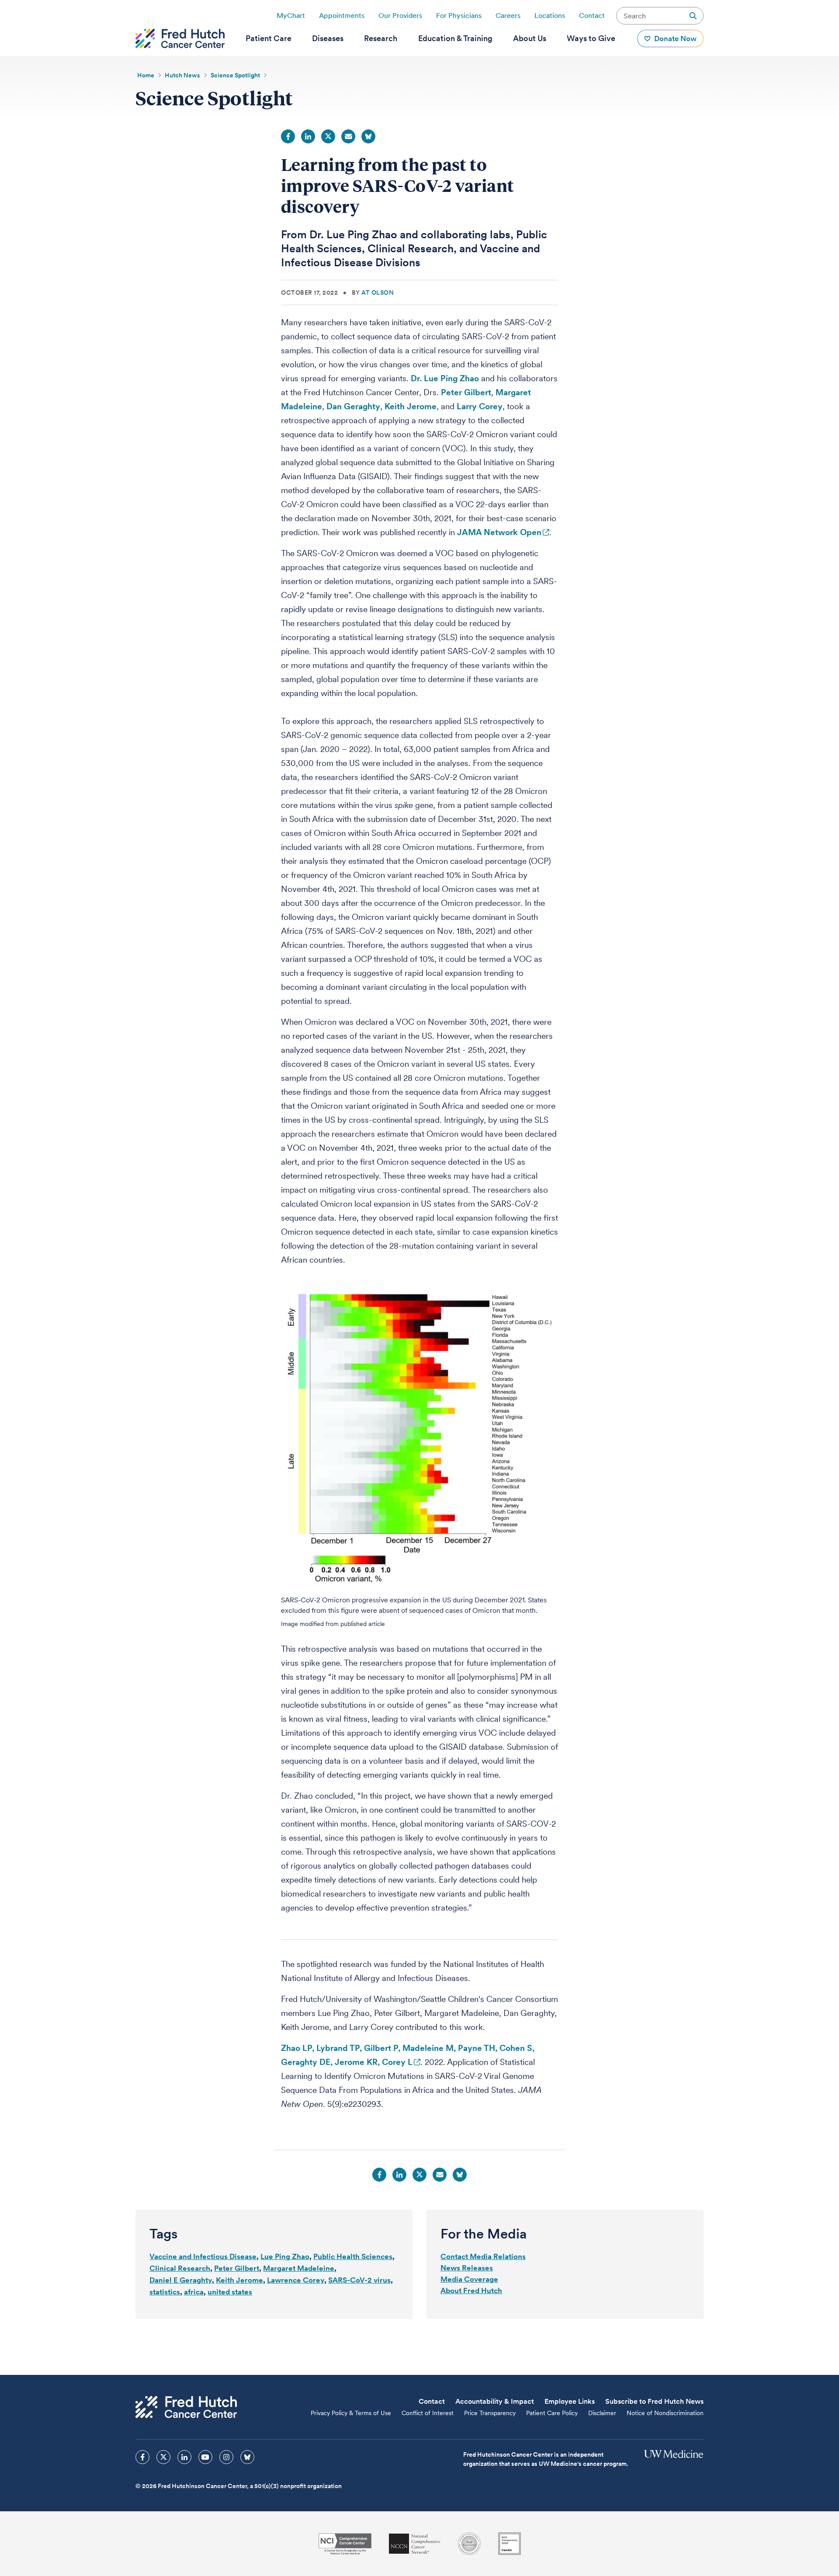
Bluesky (368, 136)
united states (230, 2292)
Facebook (288, 136)
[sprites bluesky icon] (247, 2457)
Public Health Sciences (353, 2256)
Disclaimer (602, 2413)
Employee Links (570, 2401)
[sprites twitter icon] (163, 2457)
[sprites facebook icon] (142, 2457)
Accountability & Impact (495, 2401)
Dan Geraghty (353, 406)
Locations (550, 16)
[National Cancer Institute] (345, 2544)
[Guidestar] (510, 2544)
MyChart (291, 16)
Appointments (342, 16)
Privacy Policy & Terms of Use (351, 2413)
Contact (592, 16)
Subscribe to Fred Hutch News (654, 2401)
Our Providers (400, 16)
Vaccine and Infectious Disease (203, 2256)
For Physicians (459, 16)
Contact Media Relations (483, 2256)
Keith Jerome (411, 406)
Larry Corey (480, 406)
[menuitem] (269, 38)
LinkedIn (308, 136)
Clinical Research (180, 2268)
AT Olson (378, 292)
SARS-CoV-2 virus (359, 2280)
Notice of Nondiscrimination (665, 2413)
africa (194, 2292)
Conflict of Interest (428, 2413)
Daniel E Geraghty (181, 2280)
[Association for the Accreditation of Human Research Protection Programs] (469, 2544)
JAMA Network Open (499, 532)
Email (348, 136)
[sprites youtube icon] (205, 2457)
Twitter (328, 136)
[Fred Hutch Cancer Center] (186, 2407)
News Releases (467, 2268)
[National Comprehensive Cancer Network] (415, 2544)
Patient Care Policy (552, 2413)
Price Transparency (490, 2413)
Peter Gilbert (466, 392)
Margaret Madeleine (299, 2268)
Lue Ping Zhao (285, 2256)
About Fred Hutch (471, 2291)
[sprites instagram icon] (226, 2457)
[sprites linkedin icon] (184, 2457)
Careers (508, 16)
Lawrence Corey (296, 2280)
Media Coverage (469, 2279)
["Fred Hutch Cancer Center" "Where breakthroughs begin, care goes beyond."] (180, 38)
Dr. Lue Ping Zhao (445, 378)
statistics (165, 2292)
